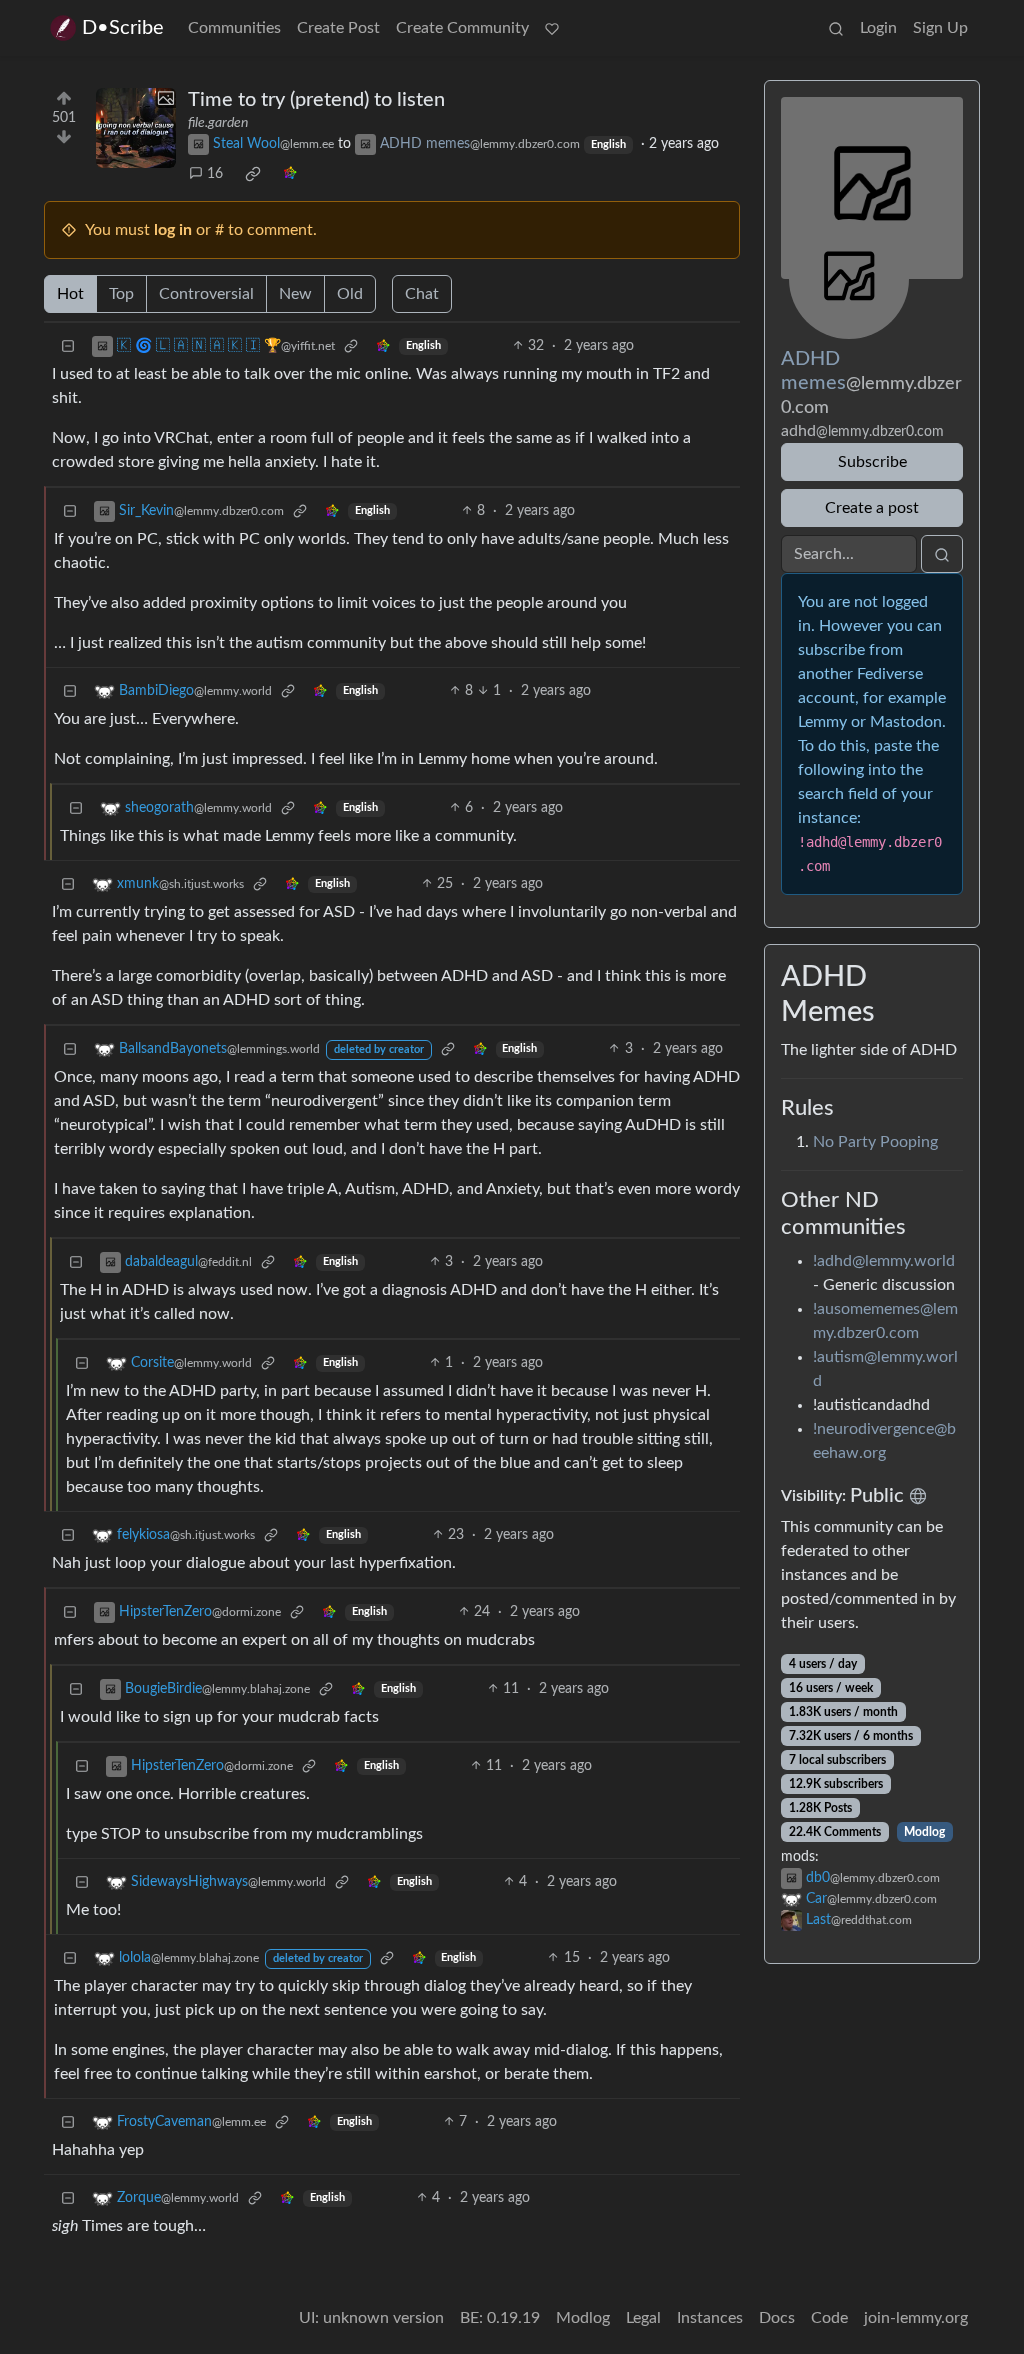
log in (173, 230)
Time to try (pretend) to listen (316, 100)
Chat (422, 294)
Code (829, 2318)
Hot (70, 294)
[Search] (836, 28)
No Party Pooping (875, 1142)
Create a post (872, 508)
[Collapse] (68, 346)
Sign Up (940, 28)
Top (121, 294)
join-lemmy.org (916, 2318)
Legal (643, 2318)
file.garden (218, 123)
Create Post (338, 28)
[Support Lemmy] (552, 28)
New (295, 294)
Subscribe (872, 462)
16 (215, 174)
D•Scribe (123, 28)
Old (350, 294)
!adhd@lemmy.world (884, 1261)
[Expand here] (136, 128)
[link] (253, 174)
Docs (777, 2318)
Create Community (462, 28)
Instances (710, 2318)
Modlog (924, 1832)
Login (878, 28)
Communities (234, 28)
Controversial (206, 294)
